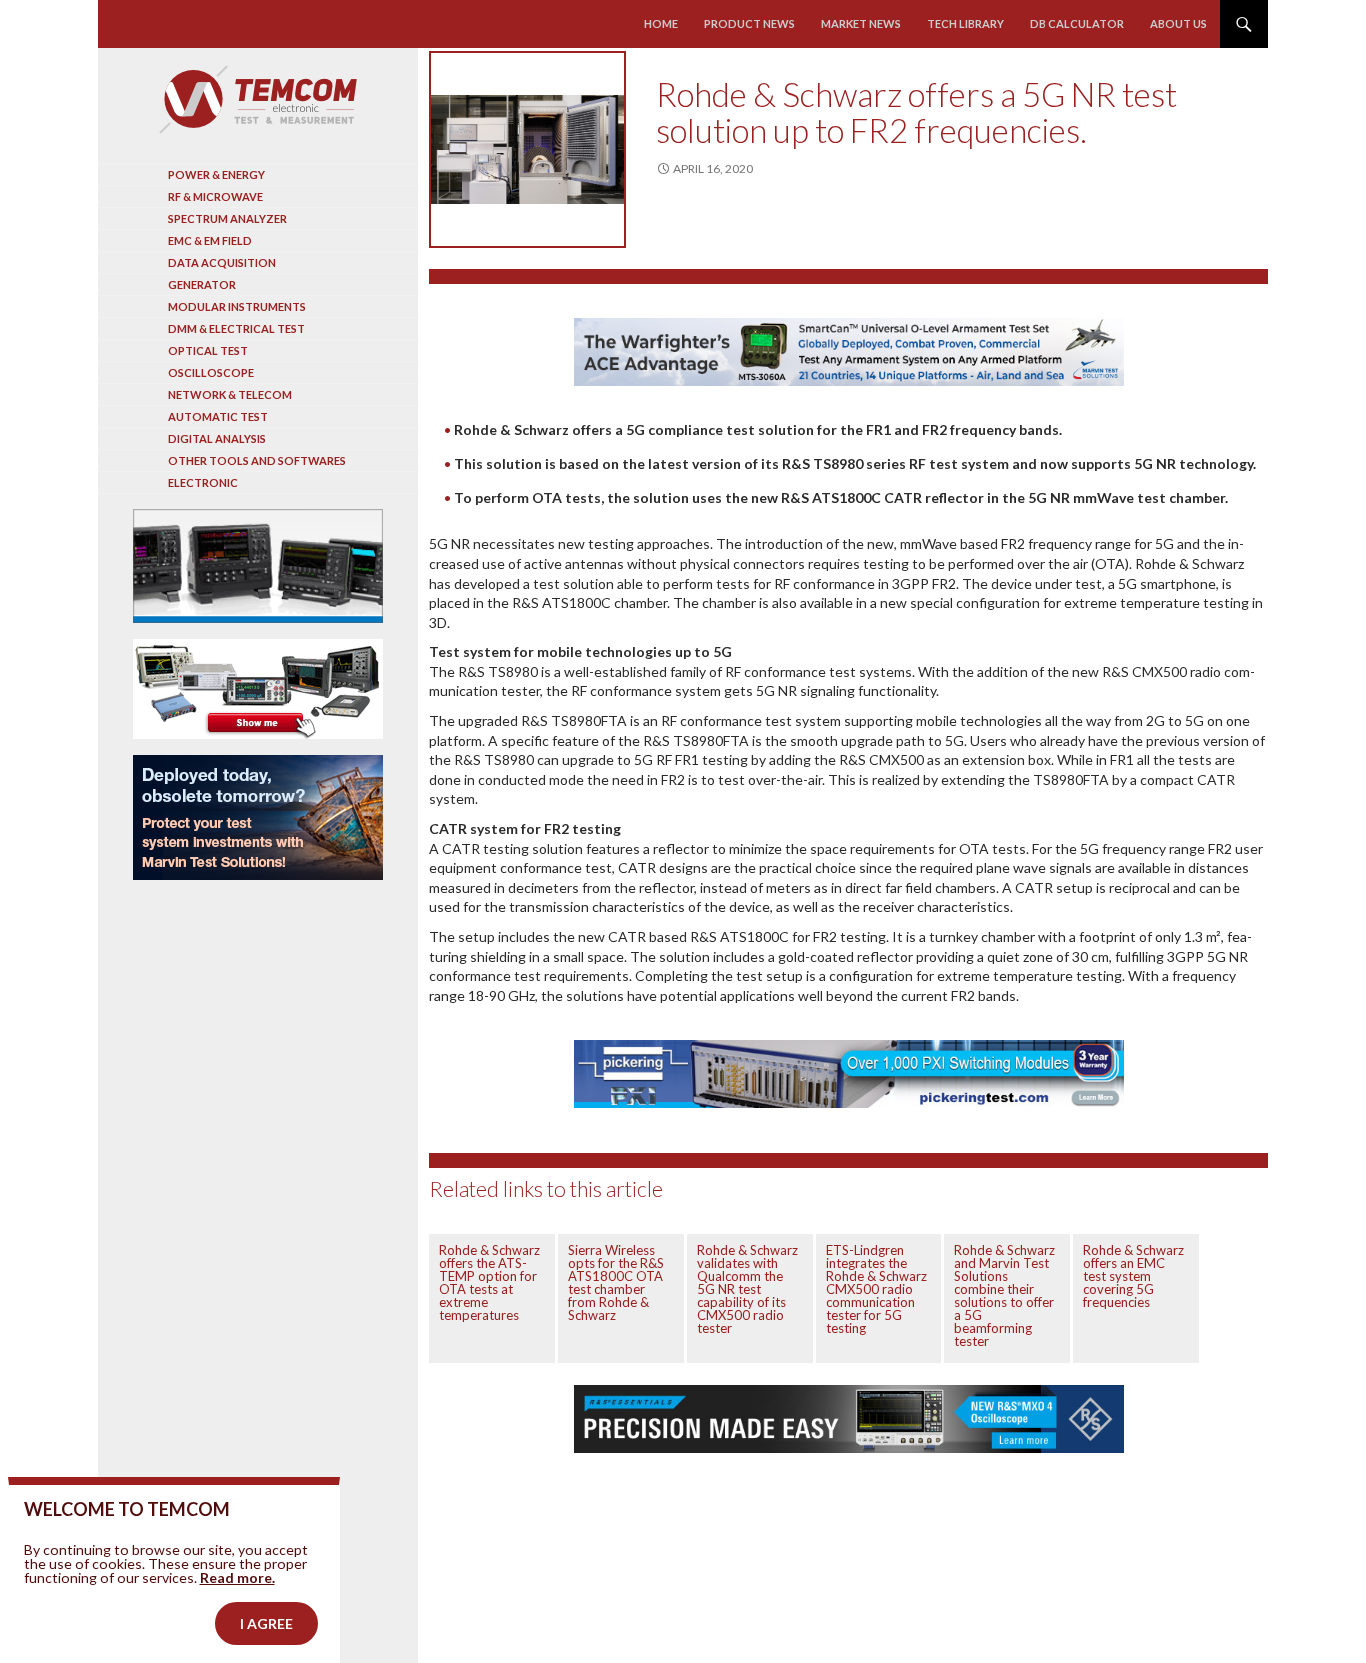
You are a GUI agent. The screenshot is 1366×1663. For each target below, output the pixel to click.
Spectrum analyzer (227, 218)
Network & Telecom (230, 394)
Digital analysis (217, 438)
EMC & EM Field (210, 240)
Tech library (965, 23)
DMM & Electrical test (236, 328)
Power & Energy (216, 174)
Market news (861, 23)
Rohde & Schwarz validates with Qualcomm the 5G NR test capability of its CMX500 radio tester (747, 1289)
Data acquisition (222, 262)
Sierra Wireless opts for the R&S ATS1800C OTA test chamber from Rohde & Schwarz (616, 1282)
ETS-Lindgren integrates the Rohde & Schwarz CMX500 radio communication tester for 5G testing (876, 1289)
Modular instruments (237, 306)
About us (1178, 23)
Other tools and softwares (257, 460)
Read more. (237, 1577)
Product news (749, 23)
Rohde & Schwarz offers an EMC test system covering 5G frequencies (1133, 1276)
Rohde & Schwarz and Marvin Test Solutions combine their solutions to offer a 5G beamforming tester (1004, 1295)
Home (661, 23)
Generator (202, 284)
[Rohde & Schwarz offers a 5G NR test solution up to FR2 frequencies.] (527, 149)
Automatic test (218, 416)
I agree (266, 1623)
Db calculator (1077, 23)
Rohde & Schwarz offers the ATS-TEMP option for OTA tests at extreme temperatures (489, 1282)
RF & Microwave (215, 196)
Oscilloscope (211, 372)
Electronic (203, 482)
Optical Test (208, 350)
